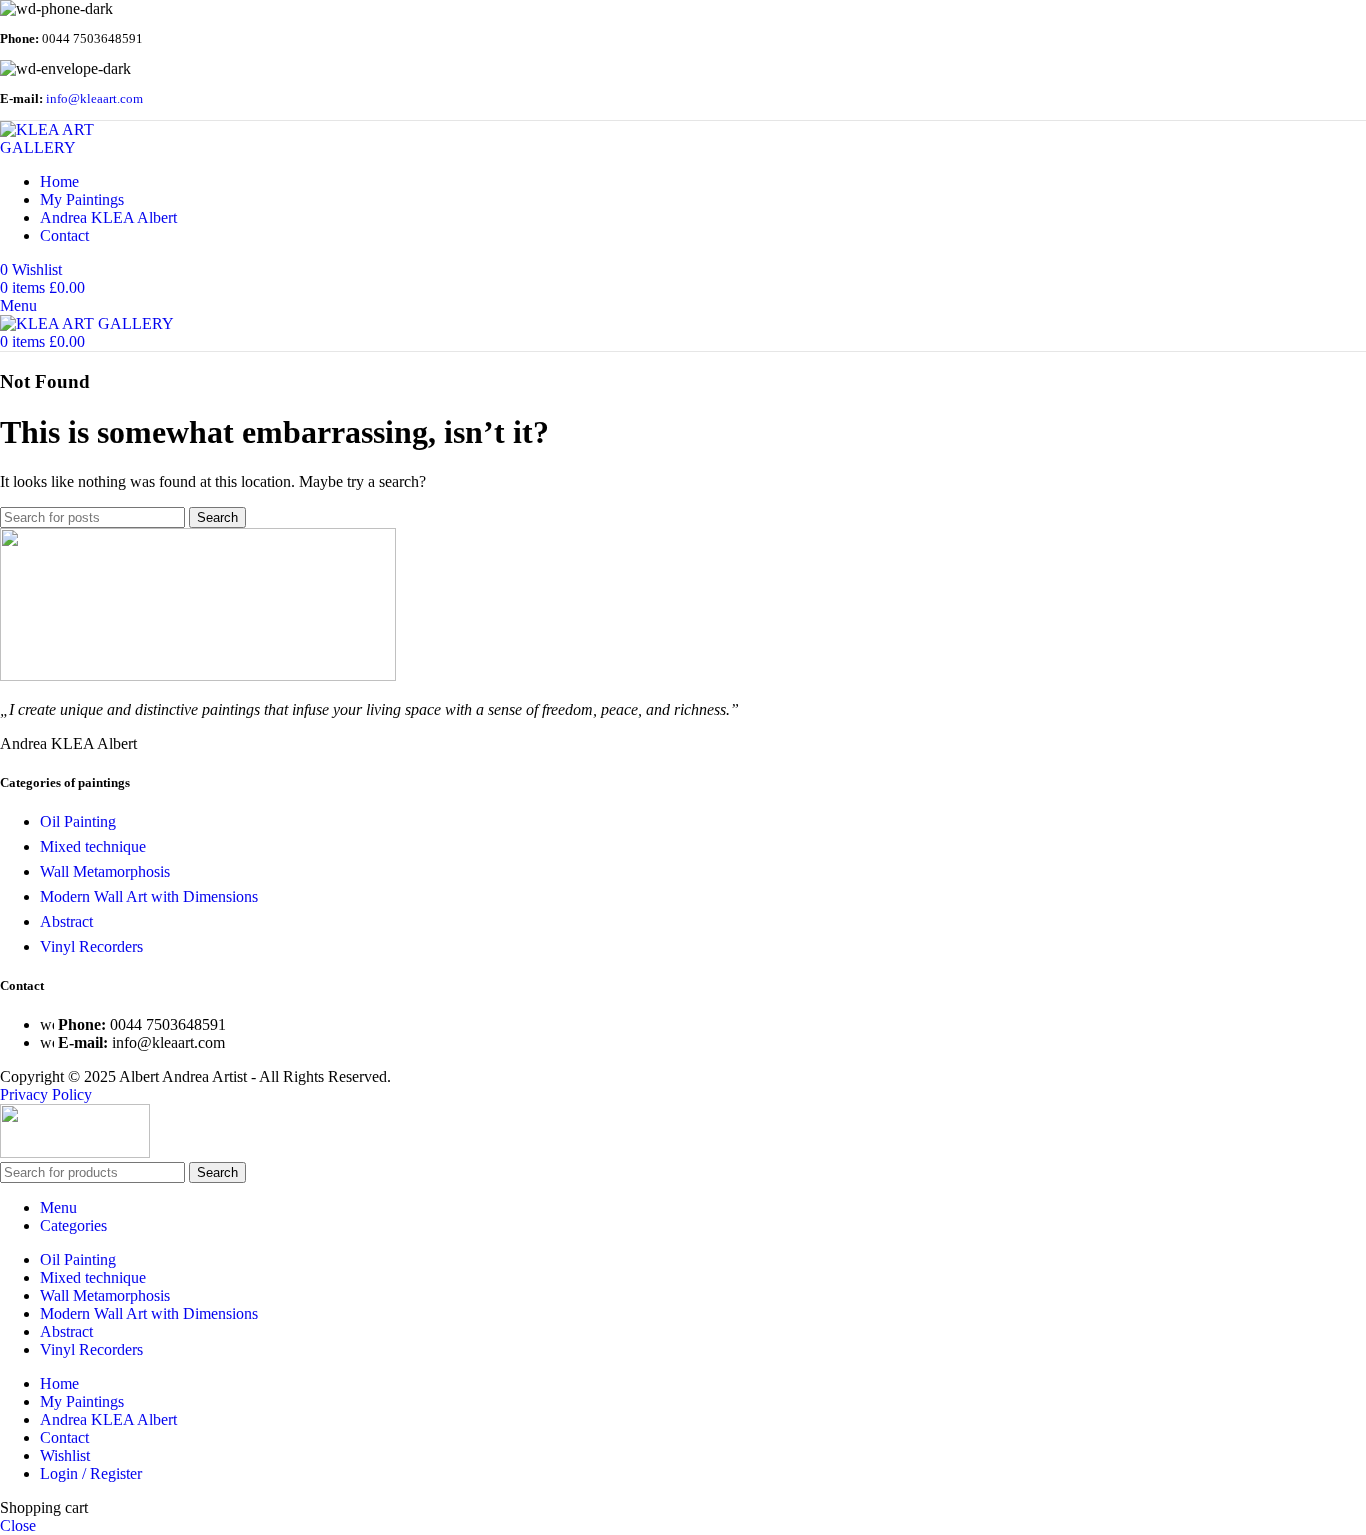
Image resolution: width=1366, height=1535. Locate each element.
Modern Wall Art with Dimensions (149, 896)
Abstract (66, 921)
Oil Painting (78, 821)
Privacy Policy (46, 1094)
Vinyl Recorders (91, 946)
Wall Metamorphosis (105, 871)
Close (18, 1525)
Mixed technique (93, 846)
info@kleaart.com (94, 98)
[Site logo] (85, 147)
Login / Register (91, 1473)
